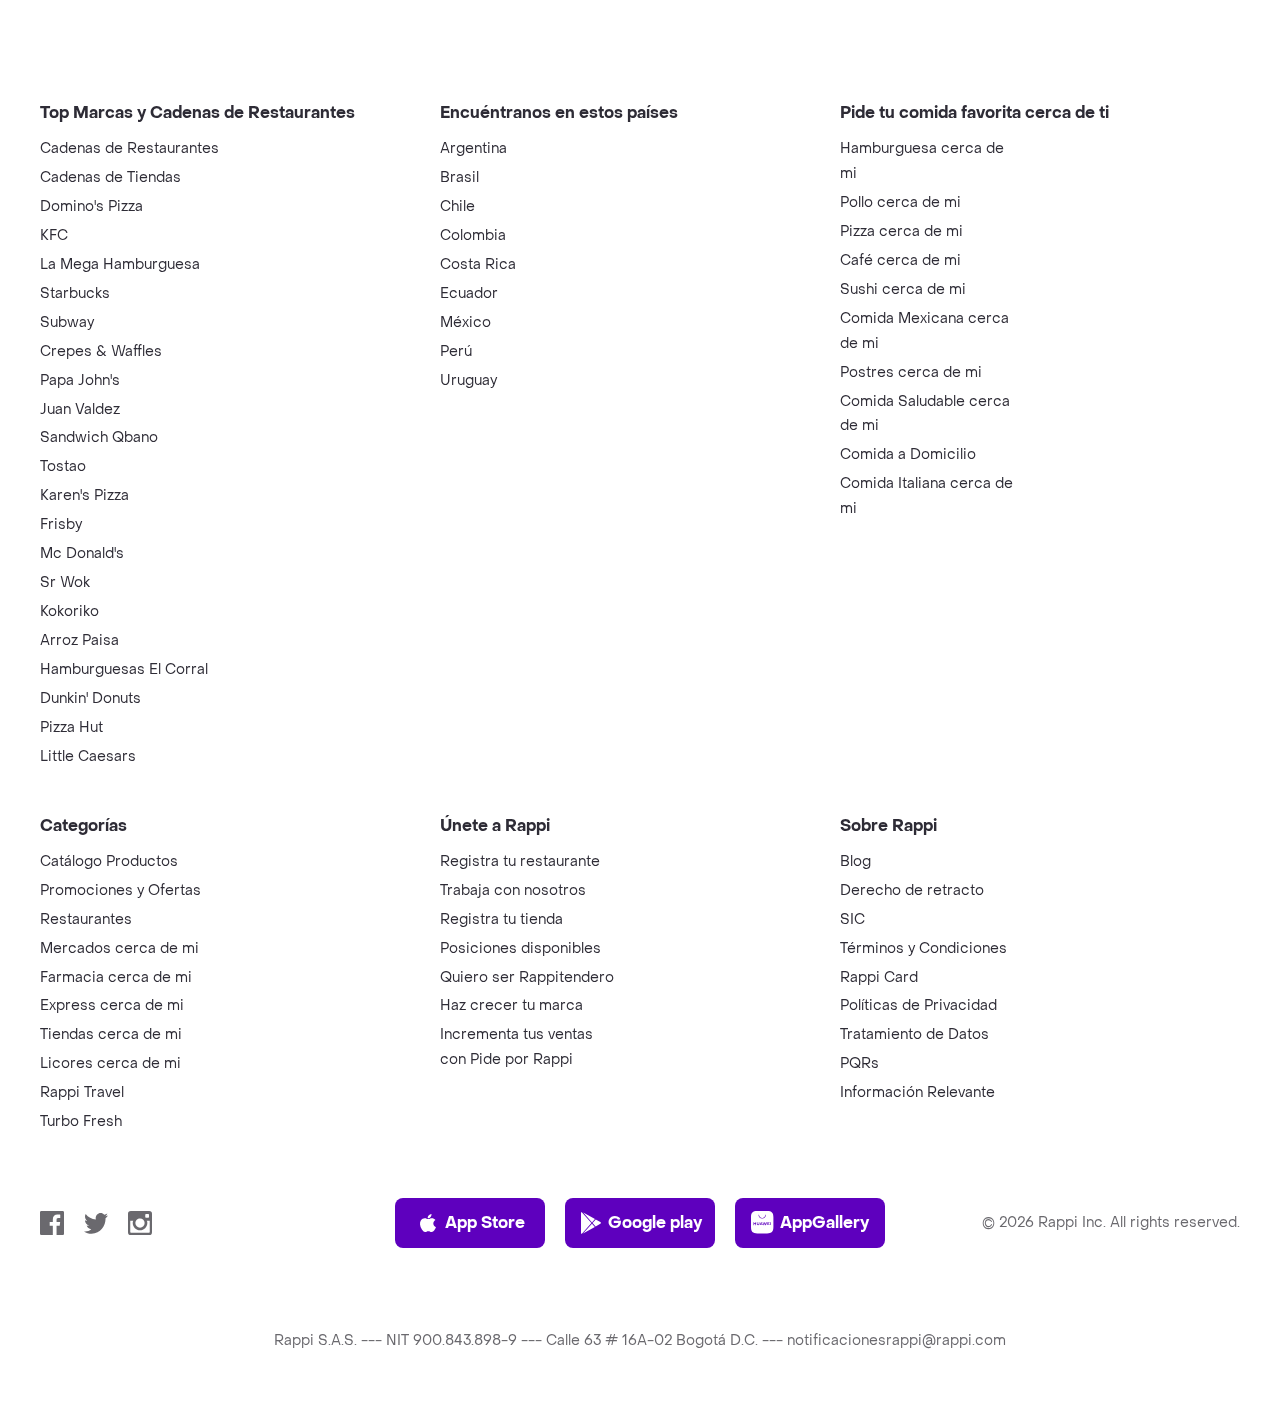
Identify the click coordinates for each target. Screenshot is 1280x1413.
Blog (855, 861)
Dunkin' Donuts (90, 698)
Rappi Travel (82, 1092)
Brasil (459, 177)
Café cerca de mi (900, 260)
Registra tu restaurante (520, 861)
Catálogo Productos (109, 861)
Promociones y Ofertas (120, 890)
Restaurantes (86, 919)
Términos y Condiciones (923, 948)
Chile (457, 206)
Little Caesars (88, 756)
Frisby (61, 524)
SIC (852, 919)
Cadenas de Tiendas (110, 177)
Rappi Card (879, 977)
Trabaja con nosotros (513, 890)
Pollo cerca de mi (900, 202)
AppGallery (824, 1222)
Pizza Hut (71, 727)
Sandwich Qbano (99, 437)
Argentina (473, 148)
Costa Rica (478, 264)
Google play (655, 1222)
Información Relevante (917, 1092)
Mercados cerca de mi (119, 948)
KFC (54, 235)
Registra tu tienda (501, 919)
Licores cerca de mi (110, 1063)
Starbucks (75, 293)
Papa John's (80, 380)
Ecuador (469, 293)
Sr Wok (65, 582)
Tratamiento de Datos (914, 1034)
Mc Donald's (82, 553)
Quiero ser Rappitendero (527, 977)
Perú (456, 351)
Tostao (63, 466)
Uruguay (468, 380)
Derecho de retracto (912, 890)
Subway (67, 322)
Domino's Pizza (91, 206)
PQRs (859, 1063)
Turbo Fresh (81, 1121)
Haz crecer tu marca (511, 1005)
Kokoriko (69, 611)
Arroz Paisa (79, 640)
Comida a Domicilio (908, 454)
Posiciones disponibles (520, 948)
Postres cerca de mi (911, 372)
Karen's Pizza (84, 495)
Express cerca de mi (112, 1005)
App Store (485, 1222)
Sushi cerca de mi (903, 289)
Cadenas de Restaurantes (129, 148)
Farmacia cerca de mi (116, 977)
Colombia (473, 235)
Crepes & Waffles (101, 351)
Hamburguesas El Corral (124, 669)
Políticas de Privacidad (918, 1005)
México (465, 322)
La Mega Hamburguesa (120, 264)
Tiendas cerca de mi (111, 1034)
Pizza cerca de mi (901, 231)
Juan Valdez (80, 409)
